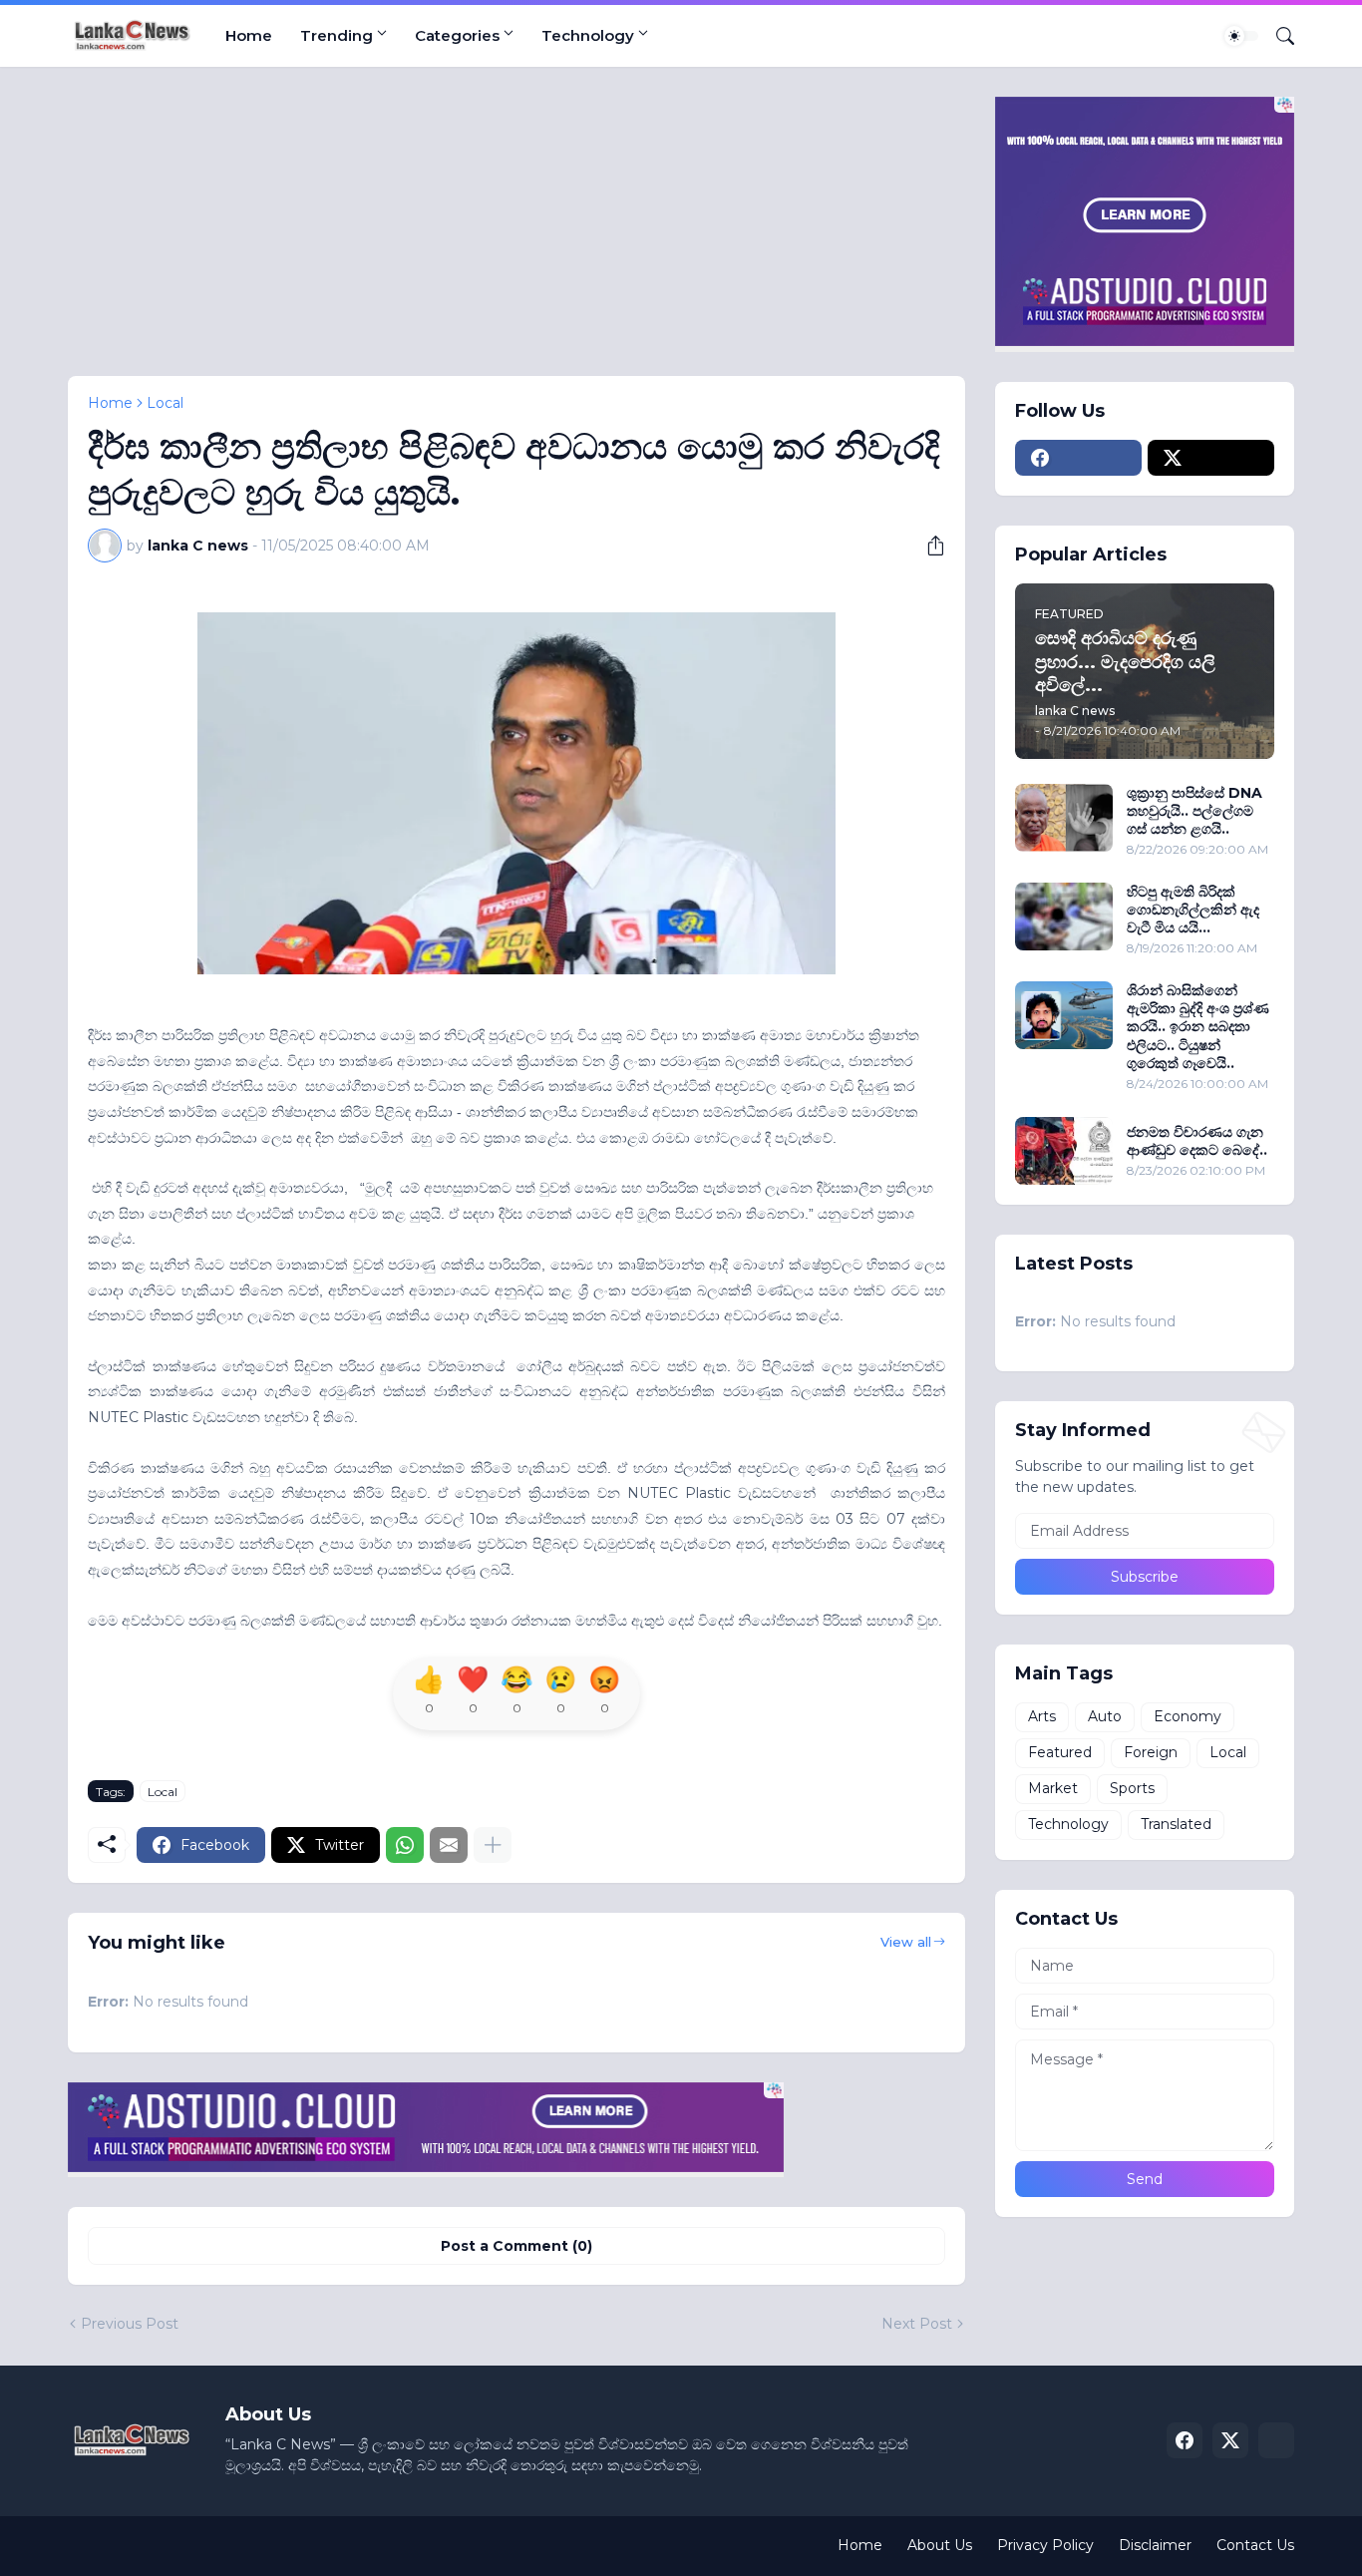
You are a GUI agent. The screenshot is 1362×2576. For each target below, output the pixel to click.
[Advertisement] (516, 236)
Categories (457, 35)
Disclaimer (1155, 2545)
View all (906, 1942)
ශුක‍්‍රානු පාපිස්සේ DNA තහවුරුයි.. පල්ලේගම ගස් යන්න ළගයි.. (1194, 811)
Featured (1060, 1752)
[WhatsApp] (405, 1845)
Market (1053, 1788)
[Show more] (493, 1845)
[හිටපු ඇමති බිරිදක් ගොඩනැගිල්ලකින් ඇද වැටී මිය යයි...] (1064, 917)
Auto (1105, 1716)
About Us (940, 2545)
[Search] (1277, 36)
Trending (337, 35)
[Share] (928, 546)
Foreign (1151, 1752)
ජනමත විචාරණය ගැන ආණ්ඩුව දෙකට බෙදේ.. (1197, 1141)
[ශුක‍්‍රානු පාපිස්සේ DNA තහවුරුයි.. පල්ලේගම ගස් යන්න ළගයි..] (1064, 818)
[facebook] (1078, 458)
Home (249, 35)
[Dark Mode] (1241, 36)
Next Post (917, 2324)
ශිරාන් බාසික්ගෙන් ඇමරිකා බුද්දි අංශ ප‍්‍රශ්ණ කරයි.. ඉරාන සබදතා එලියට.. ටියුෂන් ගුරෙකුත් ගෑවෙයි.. (1198, 1027)
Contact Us (1255, 2545)
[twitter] (1211, 458)
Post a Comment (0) (516, 2246)
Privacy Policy (1045, 2545)
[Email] (449, 1845)
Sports (1132, 1788)
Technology (588, 35)
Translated (1176, 1824)
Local (165, 403)
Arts (1042, 1716)
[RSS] (1276, 2440)
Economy (1188, 1716)
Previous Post (130, 2324)
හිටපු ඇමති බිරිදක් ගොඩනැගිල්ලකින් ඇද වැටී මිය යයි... (1193, 910)
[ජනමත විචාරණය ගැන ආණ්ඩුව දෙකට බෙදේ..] (1064, 1151)
